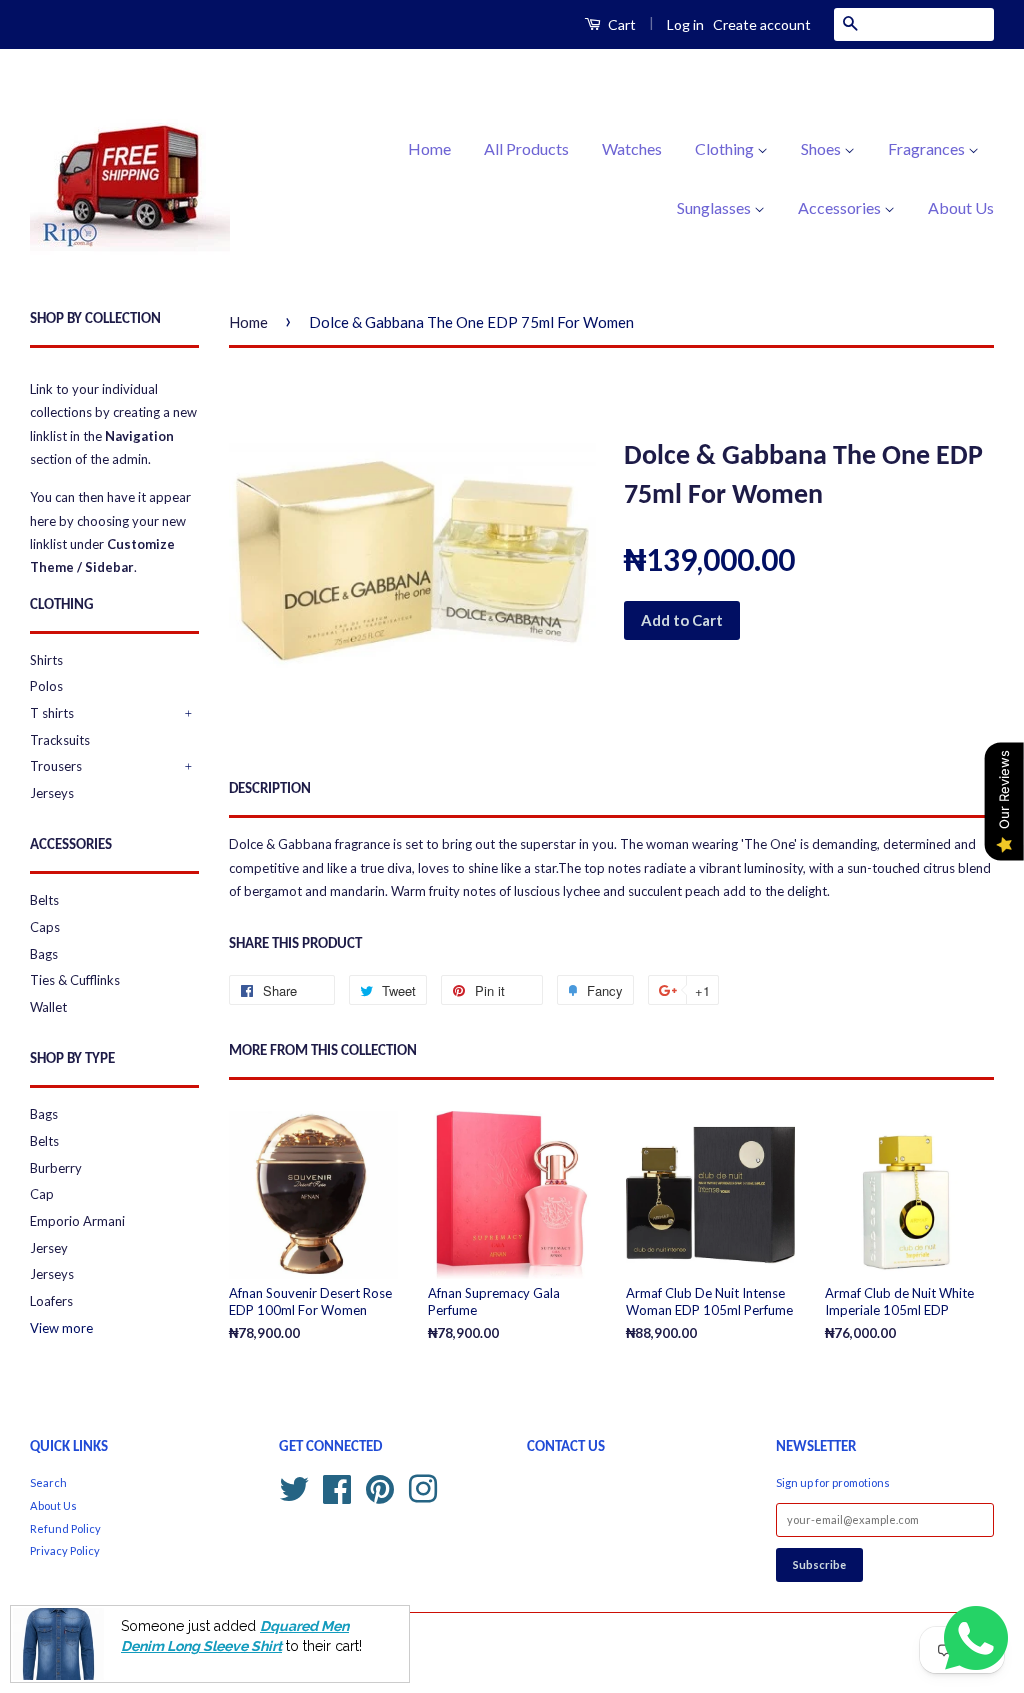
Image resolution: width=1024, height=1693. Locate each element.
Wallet (48, 1007)
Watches (632, 148)
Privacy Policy (65, 1550)
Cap (42, 1194)
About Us (961, 207)
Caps (45, 927)
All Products (526, 148)
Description (270, 789)
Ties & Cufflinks (75, 980)
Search (48, 1482)
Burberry (56, 1168)
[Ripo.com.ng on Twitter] (294, 1486)
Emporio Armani (77, 1221)
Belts (44, 900)
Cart (620, 24)
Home (429, 148)
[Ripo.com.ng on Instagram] (423, 1486)
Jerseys (52, 793)
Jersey (49, 1248)
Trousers (56, 766)
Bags (44, 954)
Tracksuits (60, 740)
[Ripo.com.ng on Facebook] (337, 1486)
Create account (762, 24)
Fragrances (928, 148)
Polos (46, 686)
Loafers (51, 1301)
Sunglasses (715, 207)
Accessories (841, 207)
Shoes (822, 148)
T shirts (52, 713)
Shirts (46, 660)
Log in (685, 24)
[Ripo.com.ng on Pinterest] (380, 1486)
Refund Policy (65, 1528)
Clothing (726, 148)
